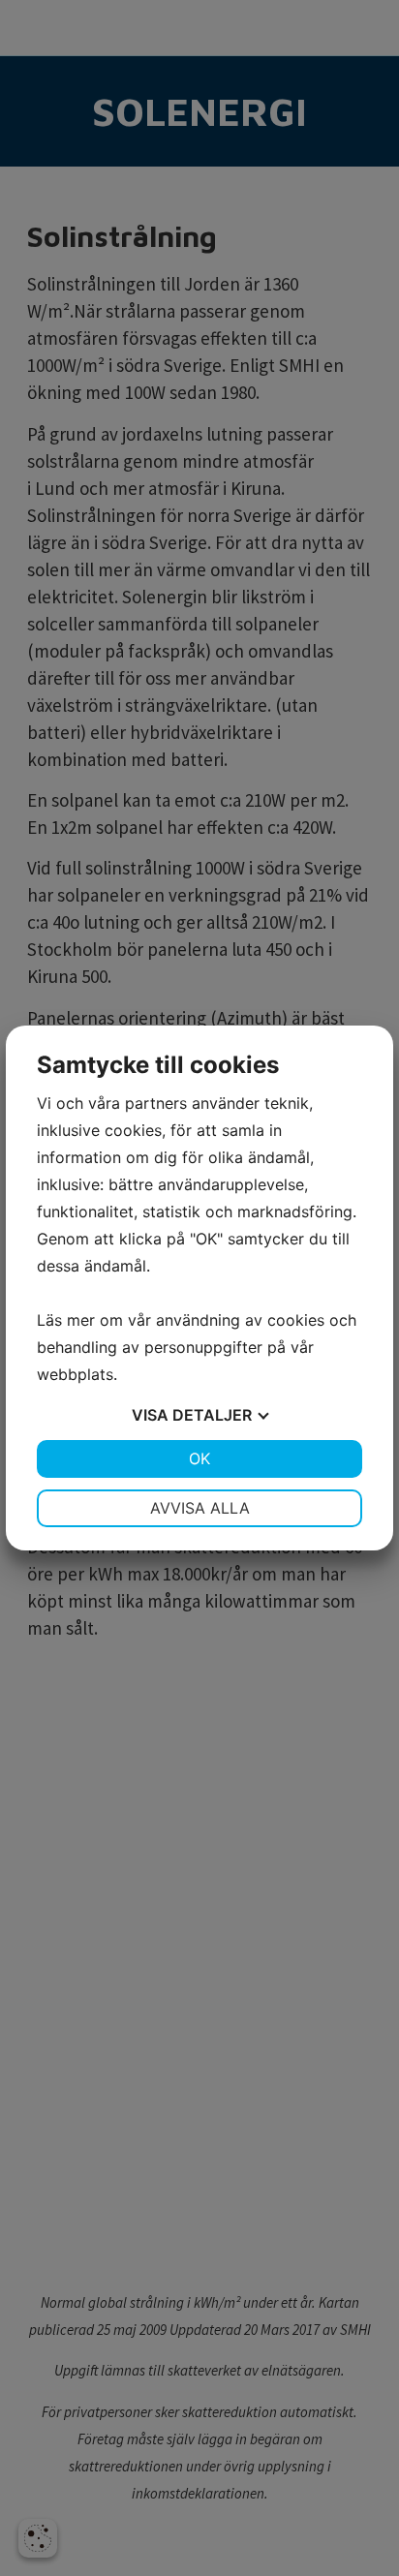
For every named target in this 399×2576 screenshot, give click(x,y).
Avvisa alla (200, 1508)
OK (199, 1458)
